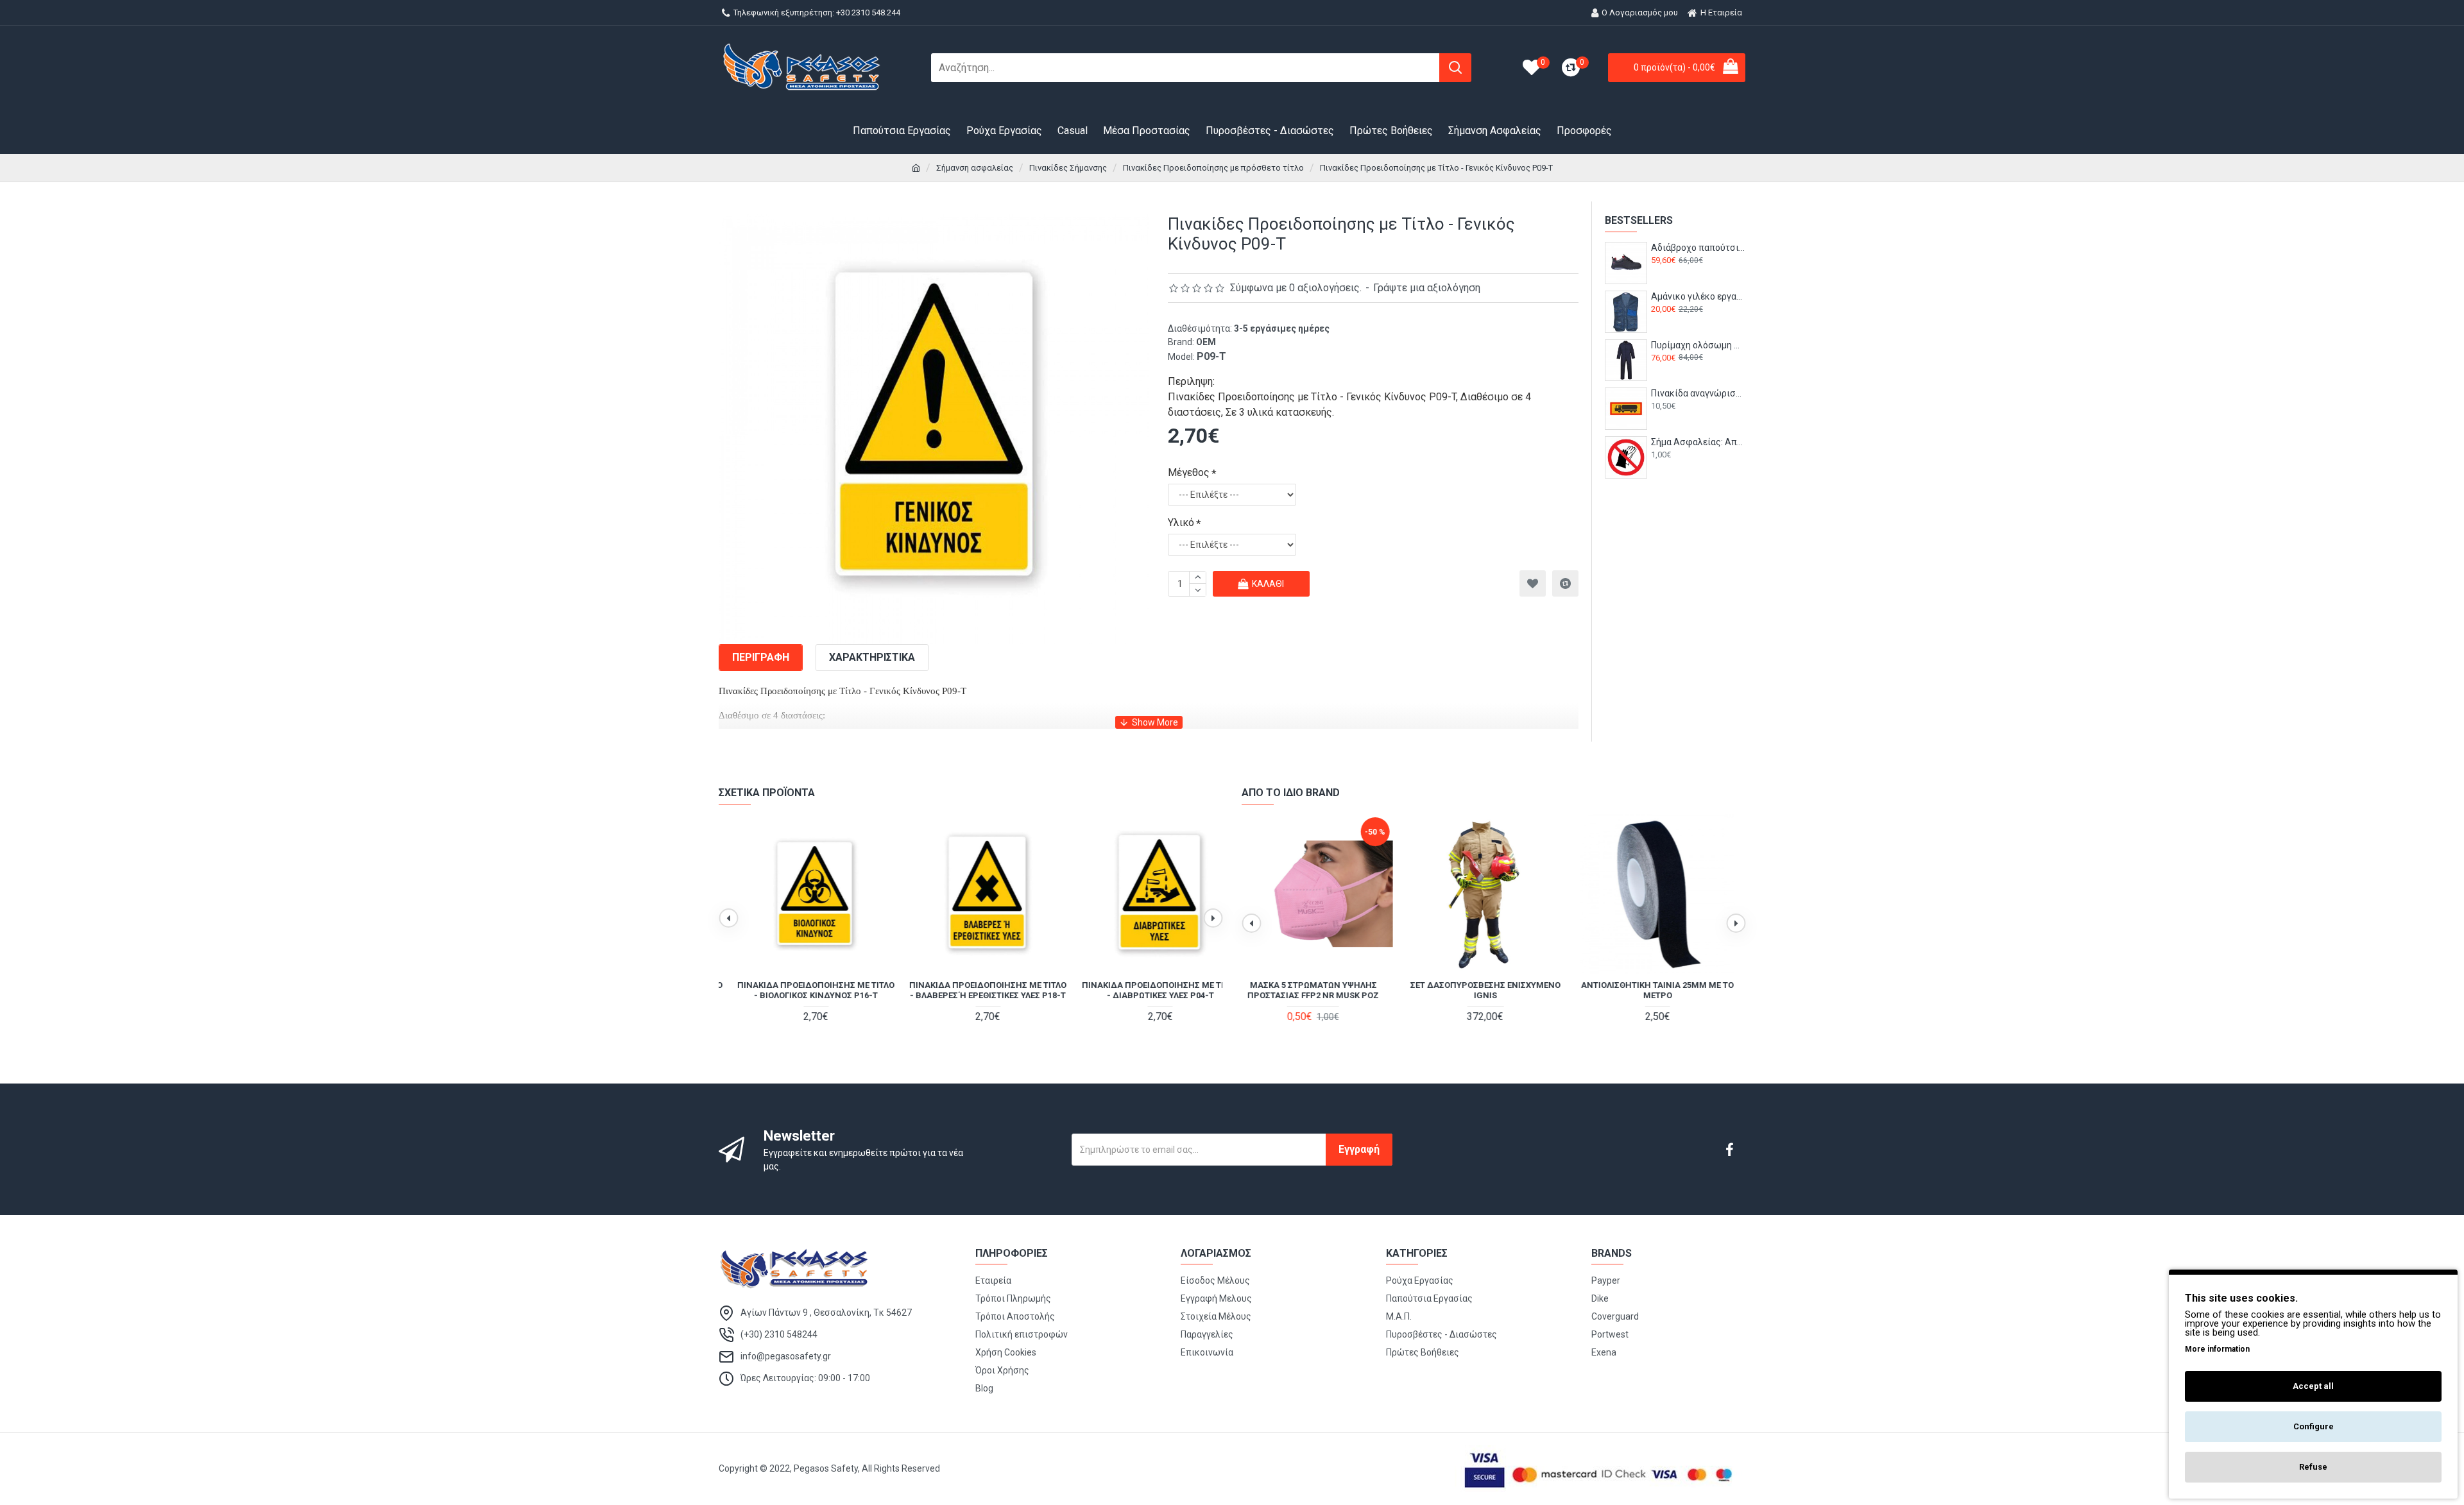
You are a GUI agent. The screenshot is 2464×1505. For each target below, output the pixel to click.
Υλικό (1181, 523)
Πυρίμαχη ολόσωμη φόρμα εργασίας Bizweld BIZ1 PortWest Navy (1698, 345)
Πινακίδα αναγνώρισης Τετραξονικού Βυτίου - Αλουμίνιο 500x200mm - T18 (1698, 393)
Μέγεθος (1189, 472)
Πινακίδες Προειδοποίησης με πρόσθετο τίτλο (1213, 168)
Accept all (2313, 1386)
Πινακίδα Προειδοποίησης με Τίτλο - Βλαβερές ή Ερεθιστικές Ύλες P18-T (971, 991)
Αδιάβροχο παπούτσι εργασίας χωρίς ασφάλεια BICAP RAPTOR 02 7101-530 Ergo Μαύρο (1698, 248)
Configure (2314, 1426)
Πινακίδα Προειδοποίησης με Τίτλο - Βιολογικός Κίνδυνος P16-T (799, 991)
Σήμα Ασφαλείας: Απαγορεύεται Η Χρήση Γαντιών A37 (1698, 442)
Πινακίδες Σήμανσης (1068, 168)
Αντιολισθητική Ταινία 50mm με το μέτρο (1666, 991)
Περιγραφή (761, 657)
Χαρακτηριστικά (872, 657)
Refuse (2313, 1467)
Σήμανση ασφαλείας (975, 168)
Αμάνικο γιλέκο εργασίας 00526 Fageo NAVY (1698, 296)
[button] (728, 918)
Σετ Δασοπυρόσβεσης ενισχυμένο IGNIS (1321, 991)
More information (2217, 1349)
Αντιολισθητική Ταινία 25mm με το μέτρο (1493, 991)
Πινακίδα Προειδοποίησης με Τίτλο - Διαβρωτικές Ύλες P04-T (1142, 991)
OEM (1206, 342)
